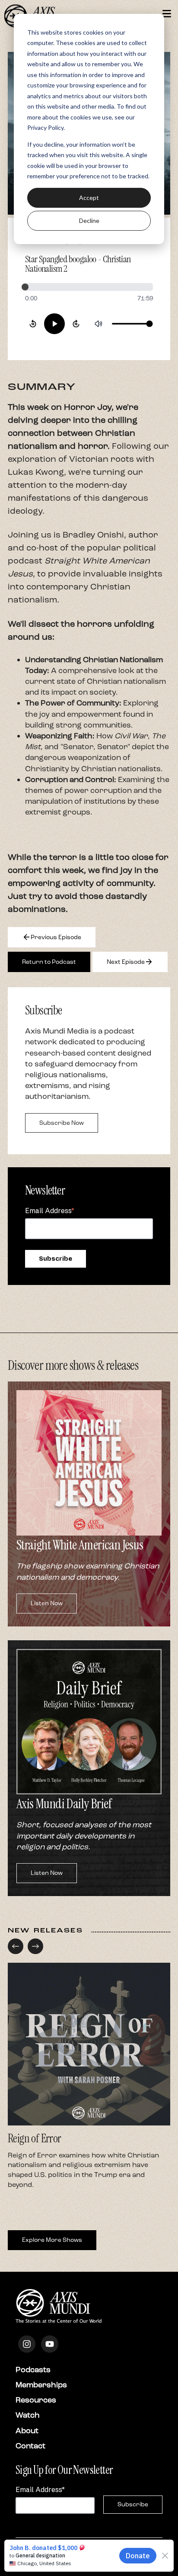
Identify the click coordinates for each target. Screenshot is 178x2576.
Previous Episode (52, 937)
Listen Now (47, 1603)
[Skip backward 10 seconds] (33, 324)
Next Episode (130, 962)
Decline (89, 221)
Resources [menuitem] (36, 2400)
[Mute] (99, 324)
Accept (89, 198)
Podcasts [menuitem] (33, 2370)
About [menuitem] (27, 2431)
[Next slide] (35, 1946)
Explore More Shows (52, 2240)
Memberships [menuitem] (41, 2385)
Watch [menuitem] (28, 2415)
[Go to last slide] (16, 1946)
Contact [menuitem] (30, 2446)
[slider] (89, 287)
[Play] (54, 324)
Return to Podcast (49, 962)
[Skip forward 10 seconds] (76, 324)
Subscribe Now (62, 1123)
